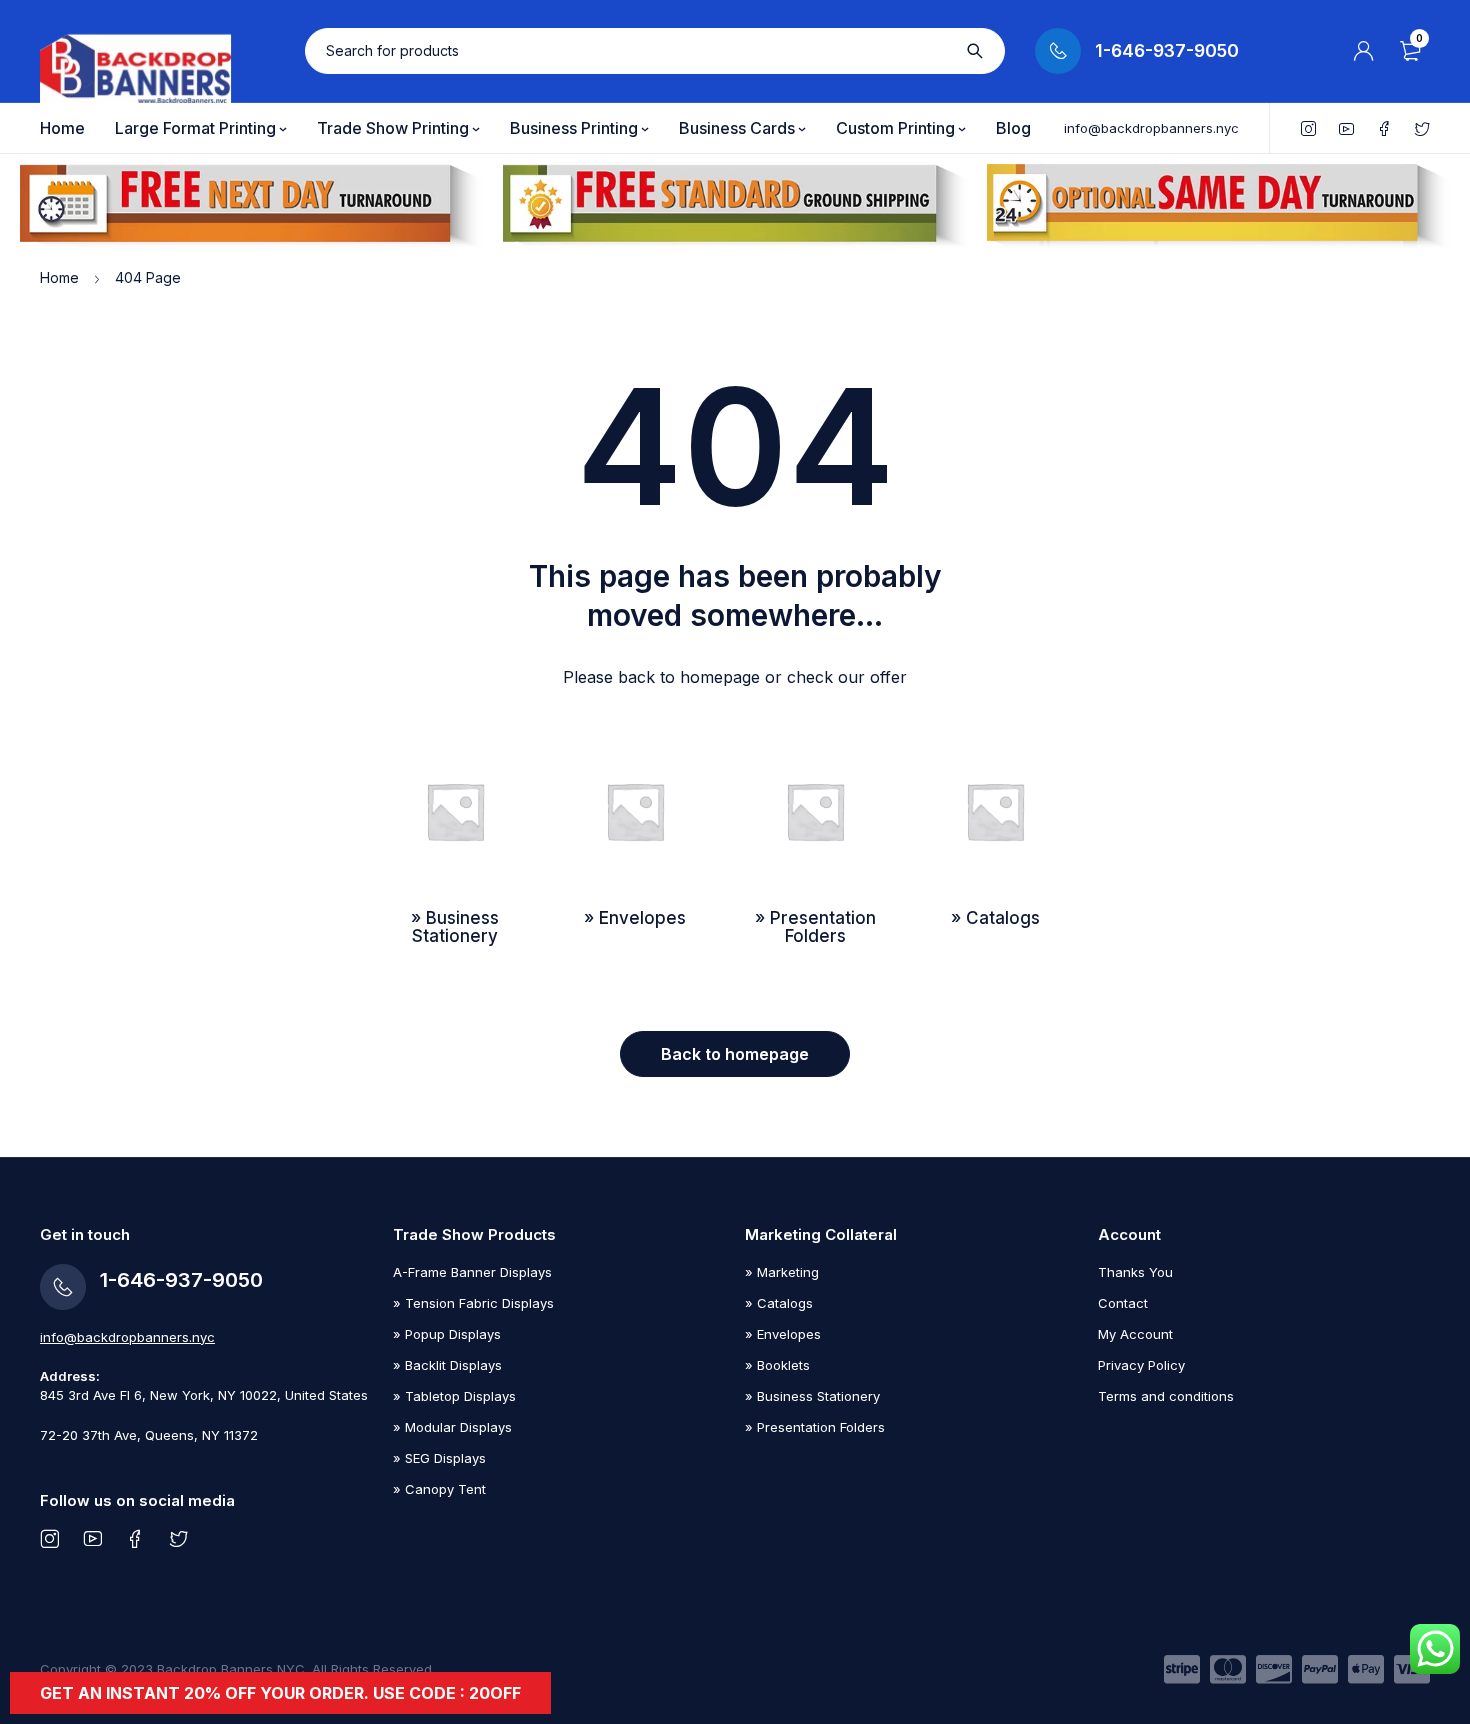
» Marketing (782, 1272)
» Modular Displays (452, 1427)
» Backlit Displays (447, 1365)
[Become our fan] (135, 1538)
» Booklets (777, 1365)
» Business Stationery (812, 1396)
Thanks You (1135, 1272)
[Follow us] (178, 1538)
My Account (1135, 1334)
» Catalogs (779, 1303)
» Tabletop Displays (454, 1396)
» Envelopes (783, 1334)
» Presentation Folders (815, 1427)
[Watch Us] (92, 1538)
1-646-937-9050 (1167, 51)
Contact (1123, 1303)
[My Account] (1364, 51)
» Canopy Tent (439, 1489)
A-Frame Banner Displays (472, 1272)
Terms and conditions (1166, 1396)
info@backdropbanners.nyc (1151, 128)
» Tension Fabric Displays (473, 1303)
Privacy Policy (1141, 1365)
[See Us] (49, 1538)
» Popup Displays (447, 1334)
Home (59, 277)
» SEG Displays (439, 1458)
